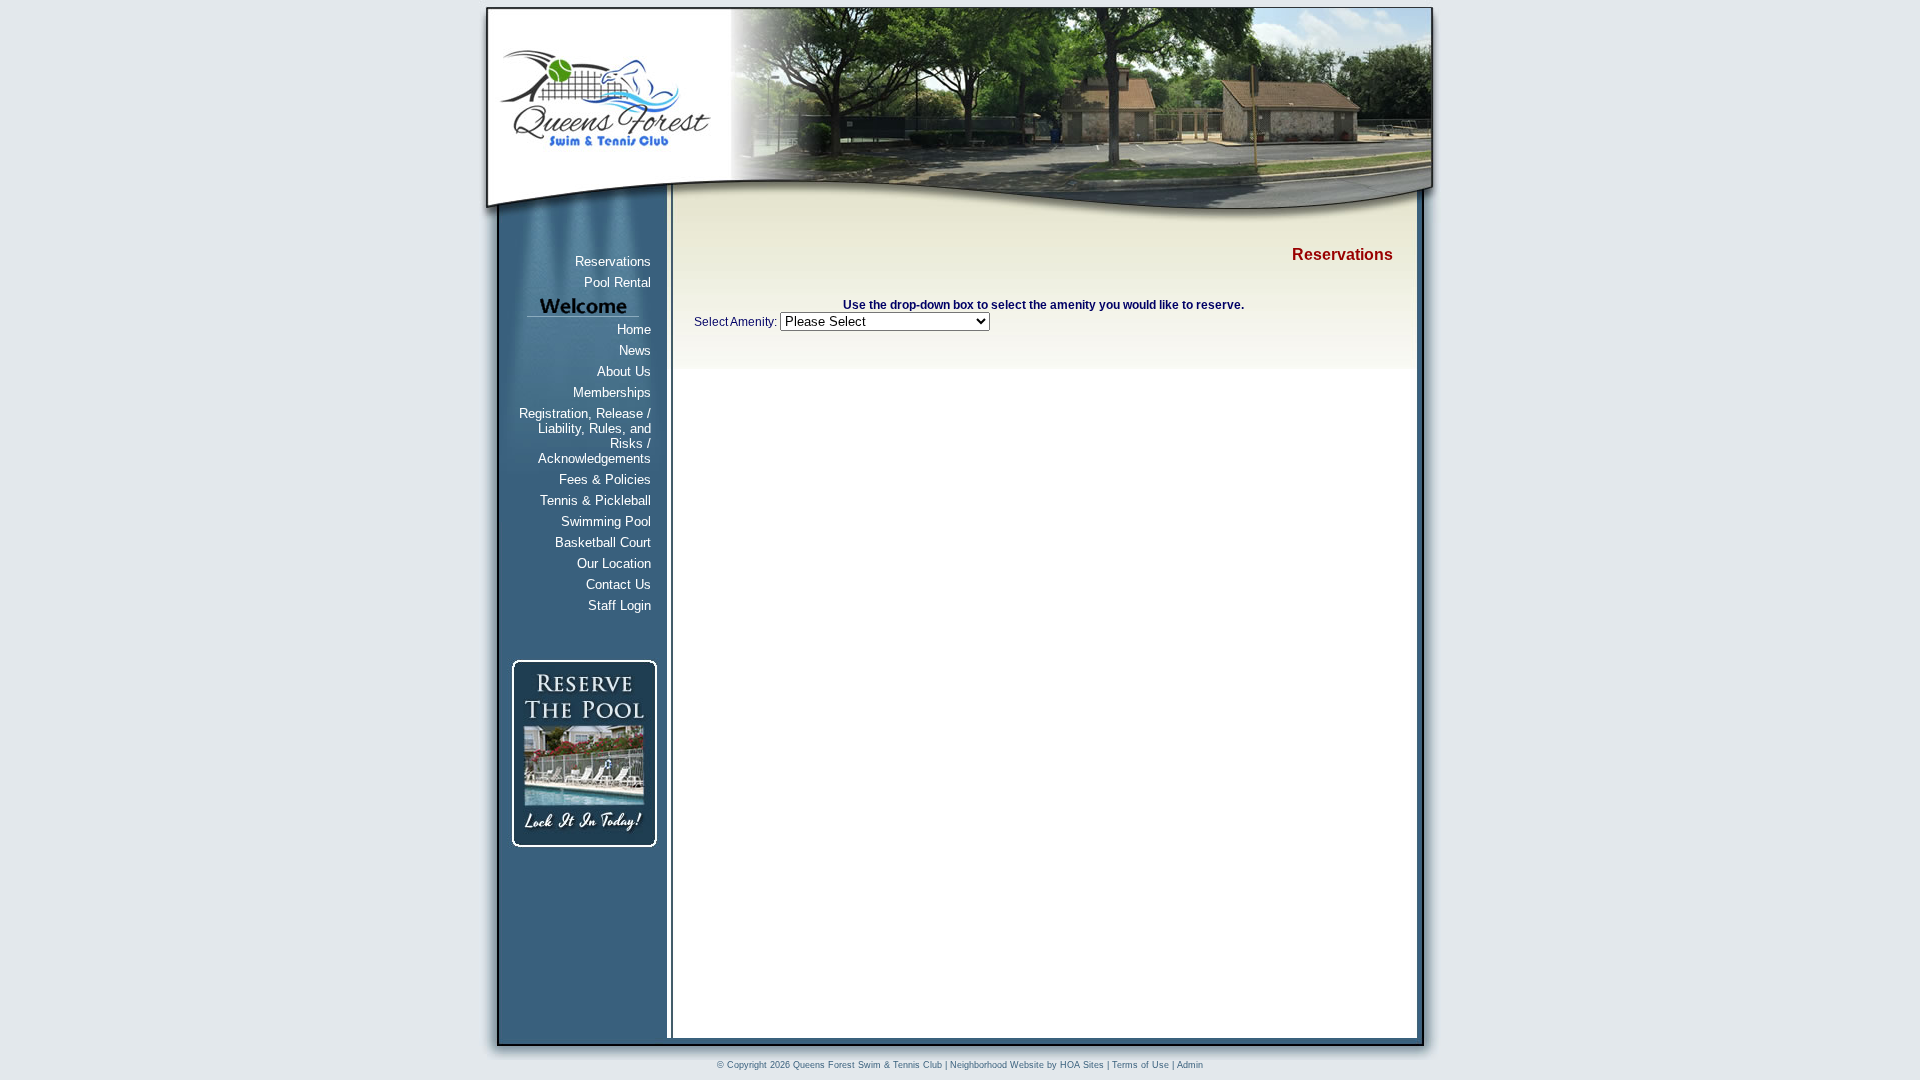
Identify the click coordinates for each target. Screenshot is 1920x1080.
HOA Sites (1082, 1065)
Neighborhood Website (997, 1065)
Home (634, 329)
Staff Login (619, 605)
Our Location (614, 563)
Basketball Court (603, 542)
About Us (624, 371)
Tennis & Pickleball (595, 500)
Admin (1190, 1065)
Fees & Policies (605, 479)
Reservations (613, 261)
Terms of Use (1140, 1065)
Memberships (612, 392)
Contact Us (618, 584)
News (635, 350)
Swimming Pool (606, 521)
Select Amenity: (735, 322)
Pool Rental (617, 282)
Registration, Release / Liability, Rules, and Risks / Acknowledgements (585, 436)
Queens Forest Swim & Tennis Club (867, 1065)
